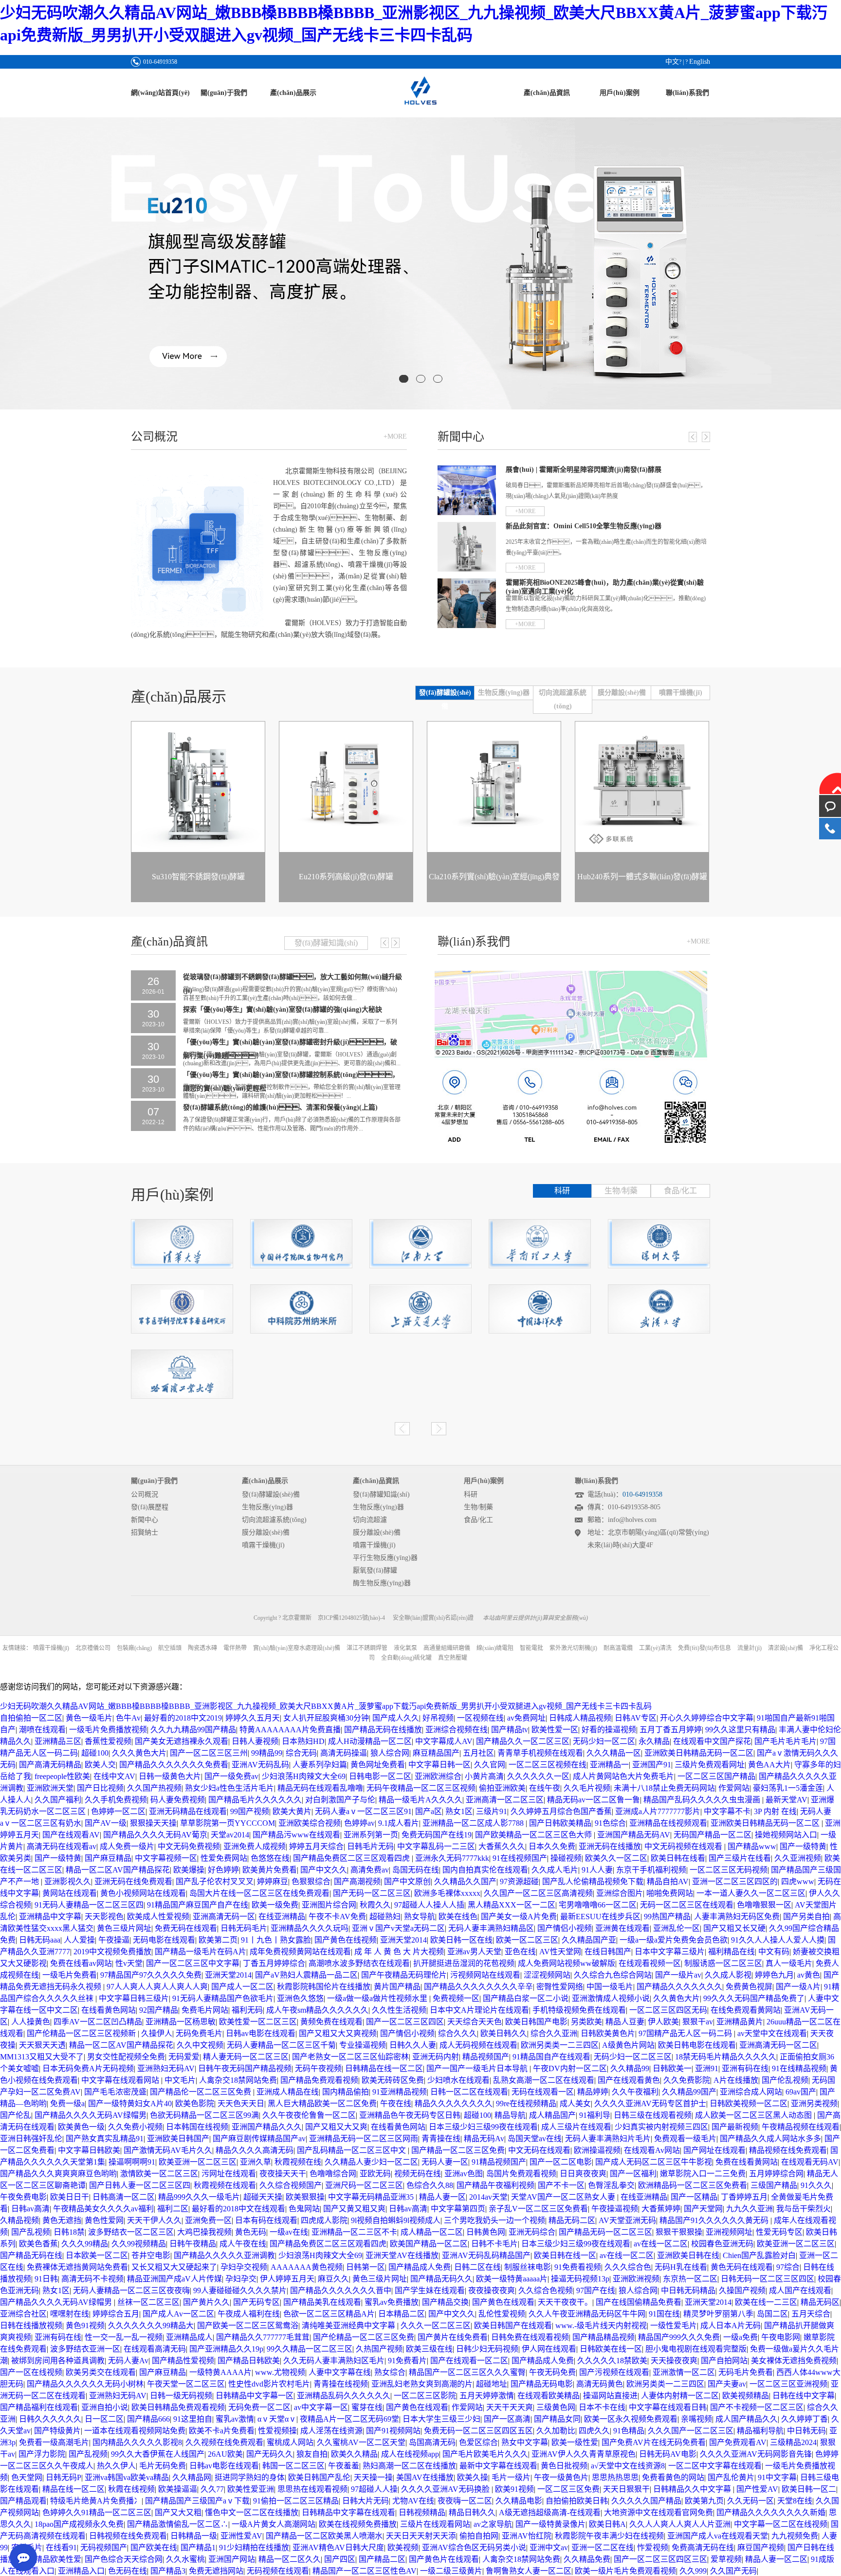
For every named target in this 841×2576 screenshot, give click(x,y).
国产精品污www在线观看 (296, 1835)
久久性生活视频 (399, 2010)
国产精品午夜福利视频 (495, 2185)
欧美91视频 (514, 2489)
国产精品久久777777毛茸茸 (263, 2337)
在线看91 (61, 2548)
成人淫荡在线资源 (331, 2431)
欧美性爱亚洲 (251, 2489)
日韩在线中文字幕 (804, 2396)
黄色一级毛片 (89, 1718)
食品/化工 (680, 1191)
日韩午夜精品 (193, 2244)
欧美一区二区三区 (527, 1940)
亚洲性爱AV (241, 2536)
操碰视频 (566, 1858)
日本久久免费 (552, 1846)
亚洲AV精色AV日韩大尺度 (338, 2548)
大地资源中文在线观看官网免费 (658, 2512)
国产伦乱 (16, 2115)
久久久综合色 (628, 2267)
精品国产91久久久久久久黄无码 (715, 2220)
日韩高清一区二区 (124, 2197)
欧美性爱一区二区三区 (258, 2022)
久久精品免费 (587, 2559)
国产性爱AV (757, 2489)
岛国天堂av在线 (535, 2139)
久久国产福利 (58, 1800)
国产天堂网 (703, 2209)
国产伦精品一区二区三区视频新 (82, 2033)
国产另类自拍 (806, 1917)
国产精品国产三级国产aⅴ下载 (197, 2501)
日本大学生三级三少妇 (441, 2419)
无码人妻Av (128, 2361)
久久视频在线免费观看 (224, 2442)
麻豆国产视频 (761, 2548)
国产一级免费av (231, 1776)
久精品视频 (19, 2220)
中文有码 (774, 1952)
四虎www (798, 1881)
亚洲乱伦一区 (676, 1928)
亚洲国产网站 (232, 2559)
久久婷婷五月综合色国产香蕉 (561, 1811)
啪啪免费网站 (670, 1893)
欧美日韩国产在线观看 (513, 2326)
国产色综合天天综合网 (124, 2559)
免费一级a (67, 2103)
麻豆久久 (333, 2279)
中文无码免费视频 (189, 1846)
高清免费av (370, 1870)
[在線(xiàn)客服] (830, 806)
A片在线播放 (736, 2080)
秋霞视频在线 (298, 2162)
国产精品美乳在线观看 (322, 2302)
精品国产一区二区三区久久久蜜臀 (467, 2372)
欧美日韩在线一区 (565, 2255)
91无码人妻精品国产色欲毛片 (223, 1998)
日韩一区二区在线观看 (469, 2092)
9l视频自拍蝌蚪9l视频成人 (396, 2220)
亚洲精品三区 (58, 1741)
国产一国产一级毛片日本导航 (478, 2068)
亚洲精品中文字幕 (50, 1917)
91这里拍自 (193, 2419)
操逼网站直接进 (610, 2396)
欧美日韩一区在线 (461, 1940)
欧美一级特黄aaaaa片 (512, 2279)
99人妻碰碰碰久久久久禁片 (240, 2290)
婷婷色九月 (774, 1975)
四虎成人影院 (324, 2220)
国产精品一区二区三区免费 (458, 2150)
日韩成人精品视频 (580, 1718)
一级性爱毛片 (674, 2326)
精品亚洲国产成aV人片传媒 (174, 2279)
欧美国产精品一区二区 (429, 2244)
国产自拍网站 (724, 2361)
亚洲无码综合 (532, 2232)
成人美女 (575, 2103)
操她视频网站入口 (786, 1835)
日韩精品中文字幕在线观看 (348, 2512)
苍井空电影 (151, 2255)
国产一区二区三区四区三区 (660, 2559)
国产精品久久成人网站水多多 (770, 2139)
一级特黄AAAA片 (220, 2372)
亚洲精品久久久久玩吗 (310, 1928)
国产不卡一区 (561, 2185)
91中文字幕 (777, 2477)
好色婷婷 (223, 1870)
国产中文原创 (407, 1881)
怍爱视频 (653, 2548)
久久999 (693, 2571)
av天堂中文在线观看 (772, 2033)
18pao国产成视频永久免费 (79, 2524)
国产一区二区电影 (561, 2162)
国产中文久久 (324, 1870)
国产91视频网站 (393, 2431)
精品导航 (510, 2115)
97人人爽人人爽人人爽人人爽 (157, 1987)
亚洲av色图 (464, 2174)
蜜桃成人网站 (290, 2442)
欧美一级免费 (275, 1905)
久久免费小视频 (135, 2127)
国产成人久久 (396, 1718)
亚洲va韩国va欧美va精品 (127, 2477)
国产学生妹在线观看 (430, 2290)
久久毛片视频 (587, 1788)
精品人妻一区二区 (776, 2559)
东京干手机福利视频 (651, 1870)
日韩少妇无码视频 (487, 2349)
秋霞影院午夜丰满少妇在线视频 (609, 2536)
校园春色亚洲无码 (722, 2244)
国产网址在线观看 (714, 2150)
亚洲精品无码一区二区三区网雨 (364, 2139)
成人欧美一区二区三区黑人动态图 (754, 2115)
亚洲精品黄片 (740, 2022)
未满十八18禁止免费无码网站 (664, 1788)
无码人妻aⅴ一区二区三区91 (363, 1811)
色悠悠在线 (270, 1858)
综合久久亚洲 (554, 2033)
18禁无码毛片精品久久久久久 (726, 2057)
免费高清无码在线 (703, 2548)
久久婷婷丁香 (804, 2419)
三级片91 (492, 1811)
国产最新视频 (735, 2127)
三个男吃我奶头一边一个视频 (494, 2220)
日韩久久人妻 (413, 2045)
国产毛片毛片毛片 (786, 1741)
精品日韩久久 (472, 2512)
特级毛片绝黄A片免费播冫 (96, 2501)
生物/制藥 (621, 1191)
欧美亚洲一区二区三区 (198, 2162)
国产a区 (429, 1811)
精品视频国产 (486, 2057)
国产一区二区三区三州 (209, 1753)
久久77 (212, 2489)
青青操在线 (441, 2139)
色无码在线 (128, 2571)
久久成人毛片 (555, 1870)
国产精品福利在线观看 (39, 2407)
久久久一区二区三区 (436, 2326)
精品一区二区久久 (290, 2559)
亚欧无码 (375, 2174)
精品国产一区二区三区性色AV (365, 2571)
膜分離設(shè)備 (266, 1532)
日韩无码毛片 (244, 1928)
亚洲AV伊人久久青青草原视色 (584, 2454)
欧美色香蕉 (38, 2244)
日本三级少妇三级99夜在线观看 (483, 2127)
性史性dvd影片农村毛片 (269, 2384)
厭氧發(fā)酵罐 (375, 1570)
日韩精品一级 (194, 2536)
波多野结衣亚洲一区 (85, 2349)
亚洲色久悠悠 (300, 1998)
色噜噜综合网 (333, 2174)
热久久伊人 (116, 2466)
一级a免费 (740, 2337)
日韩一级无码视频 (181, 2396)
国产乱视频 (31, 2232)
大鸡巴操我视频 (204, 2232)
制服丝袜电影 (528, 2267)
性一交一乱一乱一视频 (124, 2337)
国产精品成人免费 (420, 2267)
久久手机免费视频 (116, 1800)
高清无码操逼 (344, 1753)
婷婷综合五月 (116, 2314)
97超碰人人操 (374, 2489)
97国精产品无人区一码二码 (686, 2033)
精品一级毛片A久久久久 (420, 1800)
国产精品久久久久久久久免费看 (174, 1765)
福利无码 (247, 2010)
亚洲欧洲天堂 (50, 1788)
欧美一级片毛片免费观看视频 (625, 2571)
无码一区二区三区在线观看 (687, 1905)
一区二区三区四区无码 (668, 2010)
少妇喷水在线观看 (458, 2080)
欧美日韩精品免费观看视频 (178, 2407)
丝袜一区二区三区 (148, 2302)
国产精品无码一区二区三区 (605, 2232)
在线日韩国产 (608, 1952)
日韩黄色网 (486, 2232)
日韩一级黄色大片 (170, 1776)
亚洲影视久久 (68, 1881)
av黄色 (809, 1975)
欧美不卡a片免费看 (222, 2431)
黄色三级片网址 (124, 1928)
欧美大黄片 (292, 1811)
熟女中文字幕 (525, 2442)
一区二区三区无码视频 (729, 1870)
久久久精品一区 (614, 1753)
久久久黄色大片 (139, 1753)
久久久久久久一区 (538, 1776)
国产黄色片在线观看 (444, 2559)
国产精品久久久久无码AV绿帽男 (91, 2115)
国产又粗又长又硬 (734, 1928)
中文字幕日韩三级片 (134, 1998)
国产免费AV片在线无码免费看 (654, 2442)
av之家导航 (493, 2524)
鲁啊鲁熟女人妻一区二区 (529, 2571)
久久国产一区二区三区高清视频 (538, 1893)
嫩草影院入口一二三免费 (703, 2174)
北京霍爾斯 (297, 1618)
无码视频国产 (104, 2548)
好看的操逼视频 (609, 1730)
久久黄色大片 (676, 1998)
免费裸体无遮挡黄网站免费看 (77, 2267)
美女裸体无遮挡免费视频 (794, 2361)
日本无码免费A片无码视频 (88, 2068)
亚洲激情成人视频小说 (611, 1998)
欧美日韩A (607, 2524)
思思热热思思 (615, 2477)
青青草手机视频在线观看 (540, 1753)
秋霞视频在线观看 (225, 2185)
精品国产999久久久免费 (679, 2337)
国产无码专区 (256, 2302)
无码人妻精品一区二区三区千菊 (281, 2045)
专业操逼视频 (363, 2045)
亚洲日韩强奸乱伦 (31, 2139)
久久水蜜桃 (185, 2559)
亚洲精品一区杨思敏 (181, 2022)
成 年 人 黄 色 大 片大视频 (399, 1952)
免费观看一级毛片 (685, 2139)
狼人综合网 (390, 1753)
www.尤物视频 (280, 2372)
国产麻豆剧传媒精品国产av (259, 2139)
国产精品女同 (557, 2419)
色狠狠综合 (311, 1881)
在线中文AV (114, 1776)
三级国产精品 (774, 2185)
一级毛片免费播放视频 (108, 1730)
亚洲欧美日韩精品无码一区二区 (699, 1753)
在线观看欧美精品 (548, 2396)
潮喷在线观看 (42, 1730)
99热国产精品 (667, 1917)
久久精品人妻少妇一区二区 (371, 2162)
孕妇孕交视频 (244, 2267)
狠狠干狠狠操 (679, 2232)
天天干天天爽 (510, 2407)
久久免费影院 (687, 2080)
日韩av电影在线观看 (261, 2033)
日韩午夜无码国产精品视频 (245, 2068)
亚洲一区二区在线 (603, 2548)
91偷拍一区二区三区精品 (296, 2501)
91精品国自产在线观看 (551, 2057)
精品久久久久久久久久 (454, 2103)
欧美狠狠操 (305, 2197)
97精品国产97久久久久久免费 (151, 1975)
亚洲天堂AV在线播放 (402, 2255)
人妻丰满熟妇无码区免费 (737, 1917)
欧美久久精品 (354, 2454)
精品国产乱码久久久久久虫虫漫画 (703, 1800)
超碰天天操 (263, 2197)
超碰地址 (492, 2384)
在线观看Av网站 (652, 2150)
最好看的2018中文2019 (183, 1718)
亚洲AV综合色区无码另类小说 (474, 2548)
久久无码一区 (750, 2501)
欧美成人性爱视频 (158, 1917)
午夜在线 (396, 2103)
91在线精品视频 (799, 2068)
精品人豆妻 (625, 2022)
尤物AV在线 (413, 2501)
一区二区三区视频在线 (548, 1765)
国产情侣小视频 (565, 1928)
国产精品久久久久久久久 (679, 1987)
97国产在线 (596, 2290)
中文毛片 (180, 2080)
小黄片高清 (484, 1776)
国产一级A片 (798, 1987)
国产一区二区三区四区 (405, 2022)
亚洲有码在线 (745, 2068)
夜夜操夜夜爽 (492, 2290)
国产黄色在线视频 (346, 1940)
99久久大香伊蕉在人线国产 (158, 2454)
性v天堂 (129, 1963)
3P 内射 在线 (775, 1811)
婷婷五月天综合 (316, 1846)
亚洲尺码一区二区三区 (364, 2185)
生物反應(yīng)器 (267, 1507)
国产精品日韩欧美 (249, 2361)
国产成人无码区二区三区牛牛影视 (654, 2162)
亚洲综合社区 (23, 2314)
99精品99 (267, 1753)
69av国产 (801, 2092)
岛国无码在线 (416, 1870)
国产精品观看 (23, 2501)
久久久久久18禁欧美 (612, 2361)
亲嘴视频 (696, 2419)
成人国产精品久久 (747, 2419)
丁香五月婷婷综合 (274, 1963)
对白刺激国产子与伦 (340, 1800)
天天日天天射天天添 (421, 2536)
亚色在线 (520, 1952)
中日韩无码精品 (688, 2290)
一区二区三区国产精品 (716, 1776)
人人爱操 (79, 1940)
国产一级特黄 (803, 1846)
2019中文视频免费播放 (112, 1952)
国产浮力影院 (42, 2454)
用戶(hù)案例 (620, 93)
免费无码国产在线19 (437, 1835)
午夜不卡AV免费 (337, 1917)
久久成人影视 (728, 1975)
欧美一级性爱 (575, 2442)
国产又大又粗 (178, 2512)
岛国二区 (772, 2314)
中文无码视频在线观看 (684, 1846)
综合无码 (301, 1753)
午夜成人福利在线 (249, 2314)
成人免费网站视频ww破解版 (567, 1963)
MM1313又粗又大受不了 (42, 2057)
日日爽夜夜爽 (583, 2174)
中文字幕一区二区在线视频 (781, 2524)
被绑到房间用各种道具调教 (58, 2361)
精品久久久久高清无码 (255, 2150)
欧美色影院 (195, 2103)
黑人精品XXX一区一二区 (512, 1905)
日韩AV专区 (636, 1718)
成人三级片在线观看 (576, 2127)
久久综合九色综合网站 (613, 1975)
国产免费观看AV (738, 2442)
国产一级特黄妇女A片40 (130, 2103)
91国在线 (664, 2314)
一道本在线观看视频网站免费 (135, 2431)
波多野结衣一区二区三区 (131, 2232)
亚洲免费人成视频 (255, 1846)
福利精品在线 (731, 1952)
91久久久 (816, 2185)
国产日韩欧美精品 (560, 1823)
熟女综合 (390, 2372)
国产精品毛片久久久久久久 (255, 1800)
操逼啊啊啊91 (132, 2162)
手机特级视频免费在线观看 (579, 2010)
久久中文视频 (200, 2045)
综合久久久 (457, 2033)
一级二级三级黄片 (451, 2571)
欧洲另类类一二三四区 (560, 2045)
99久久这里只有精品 (740, 1730)
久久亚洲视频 (798, 1858)
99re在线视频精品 (526, 2103)
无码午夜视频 (318, 2068)
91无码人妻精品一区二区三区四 (89, 1905)
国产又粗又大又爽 (336, 2127)
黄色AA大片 (769, 1765)
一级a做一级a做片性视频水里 (378, 1998)
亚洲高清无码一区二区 (778, 2045)
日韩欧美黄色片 (608, 2033)
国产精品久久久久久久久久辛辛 (478, 1987)
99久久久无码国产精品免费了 (754, 1998)
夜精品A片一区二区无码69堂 (349, 2419)
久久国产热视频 (154, 1788)
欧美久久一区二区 (616, 1858)
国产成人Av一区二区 (178, 2314)
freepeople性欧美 (62, 1776)
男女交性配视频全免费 (126, 2057)
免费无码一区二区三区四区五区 (478, 2431)
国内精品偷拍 (346, 2092)
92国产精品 (159, 2010)
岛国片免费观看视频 (521, 2174)
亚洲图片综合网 (329, 1905)
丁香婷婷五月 (744, 2197)
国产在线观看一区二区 (469, 2361)
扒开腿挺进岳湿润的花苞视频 (464, 1963)
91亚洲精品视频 (400, 2092)
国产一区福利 (633, 2174)
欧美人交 (100, 1765)
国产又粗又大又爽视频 (338, 2033)
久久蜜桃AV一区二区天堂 (361, 2442)
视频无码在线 (418, 2174)
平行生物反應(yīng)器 (385, 1558)
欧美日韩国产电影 (536, 2022)
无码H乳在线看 (681, 2267)
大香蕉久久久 (502, 1846)
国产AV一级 (106, 1823)
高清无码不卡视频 (92, 2279)
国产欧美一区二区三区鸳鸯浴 (248, 2326)
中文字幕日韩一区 (439, 1765)
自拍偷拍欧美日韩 (577, 2501)
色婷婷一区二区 (118, 1811)
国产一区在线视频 (31, 2372)
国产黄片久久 (206, 2302)
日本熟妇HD (303, 1741)
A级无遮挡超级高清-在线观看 (550, 2512)
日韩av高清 (30, 2209)
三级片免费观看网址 (710, 1765)
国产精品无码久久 (441, 2279)
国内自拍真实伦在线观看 (485, 1870)
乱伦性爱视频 (502, 2314)
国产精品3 (168, 2571)
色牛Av (128, 1718)
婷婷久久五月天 (253, 1718)
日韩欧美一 (672, 2068)
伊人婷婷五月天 (287, 2279)
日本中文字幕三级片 (670, 1952)
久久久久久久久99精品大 (151, 2326)
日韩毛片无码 (370, 1846)
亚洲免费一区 (208, 2220)
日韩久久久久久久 (50, 2419)
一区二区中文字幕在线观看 (715, 2466)
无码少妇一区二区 (604, 1741)
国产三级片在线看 (740, 1858)
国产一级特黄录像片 (550, 2524)
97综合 (788, 2267)
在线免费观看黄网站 (746, 2010)
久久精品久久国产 (465, 1881)
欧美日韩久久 (504, 2033)
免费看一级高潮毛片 (54, 2442)
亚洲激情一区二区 (684, 2372)
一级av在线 (289, 2232)
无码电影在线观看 (164, 1940)
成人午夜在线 (243, 2244)
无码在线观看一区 (543, 2092)
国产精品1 (198, 2548)
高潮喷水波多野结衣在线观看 (359, 1963)
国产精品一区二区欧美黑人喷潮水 (324, 2536)
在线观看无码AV (810, 2162)
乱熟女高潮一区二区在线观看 (544, 2080)
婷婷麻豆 (273, 1881)
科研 (562, 1191)
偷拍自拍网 (479, 2536)
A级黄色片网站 (628, 2045)
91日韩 (46, 2279)
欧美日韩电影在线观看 (697, 2045)
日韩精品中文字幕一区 (255, 2396)
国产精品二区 (382, 2559)
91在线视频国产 (520, 1858)
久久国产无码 (733, 2571)
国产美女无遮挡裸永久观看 (182, 1741)
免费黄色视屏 (749, 1987)
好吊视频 (438, 1718)
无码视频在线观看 (278, 2571)
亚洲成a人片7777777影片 (658, 1811)
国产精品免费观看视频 (319, 2080)
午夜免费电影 (23, 2197)
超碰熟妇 (385, 1917)
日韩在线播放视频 (31, 2326)
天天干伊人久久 (154, 2220)
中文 (672, 62)
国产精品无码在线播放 (383, 1730)
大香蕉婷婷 (661, 2209)
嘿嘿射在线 (70, 2314)
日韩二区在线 (477, 2267)
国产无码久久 (270, 2454)
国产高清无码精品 (50, 1765)
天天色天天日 (241, 2103)
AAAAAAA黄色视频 (307, 2267)
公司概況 (145, 1494)
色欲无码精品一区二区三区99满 (204, 2115)
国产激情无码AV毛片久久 (168, 2150)
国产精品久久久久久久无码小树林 (85, 2384)
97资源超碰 (519, 1881)
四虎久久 (594, 2431)
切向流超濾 (370, 1520)
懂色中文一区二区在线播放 (252, 2512)
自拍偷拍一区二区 (31, 1718)
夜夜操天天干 (283, 2174)
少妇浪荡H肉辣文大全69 (304, 1776)
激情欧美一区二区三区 (159, 2174)
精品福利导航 (760, 2431)
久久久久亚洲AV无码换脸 (446, 2489)
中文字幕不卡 (727, 1811)
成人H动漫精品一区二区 (370, 1741)
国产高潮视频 (357, 1881)
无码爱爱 (184, 2057)
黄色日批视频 (564, 2466)
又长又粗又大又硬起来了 (174, 2267)
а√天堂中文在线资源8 (628, 2466)
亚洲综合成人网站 (751, 2092)
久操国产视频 (742, 2290)
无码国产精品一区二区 (713, 1835)
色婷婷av (359, 1823)
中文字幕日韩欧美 (89, 2150)
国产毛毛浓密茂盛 (115, 2092)
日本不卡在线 (602, 2407)
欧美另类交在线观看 (101, 2372)
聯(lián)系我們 (687, 93)
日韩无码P (64, 2477)
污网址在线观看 (229, 2174)
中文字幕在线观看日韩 (668, 2407)
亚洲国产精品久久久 (267, 2127)
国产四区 (340, 2559)
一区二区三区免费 (568, 2489)
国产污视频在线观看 (614, 2372)
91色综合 (610, 1823)
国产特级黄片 (57, 2431)
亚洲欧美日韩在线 (688, 2255)
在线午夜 (545, 1788)
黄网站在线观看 (70, 1893)
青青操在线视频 (341, 2384)
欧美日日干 (70, 2197)
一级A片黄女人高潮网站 (274, 2524)
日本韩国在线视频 (197, 2127)
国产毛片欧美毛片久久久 (485, 2454)
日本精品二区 (402, 2314)
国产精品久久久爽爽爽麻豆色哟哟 (58, 2174)
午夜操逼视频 (615, 2209)
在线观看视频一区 (650, 1963)
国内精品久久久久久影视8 (137, 2442)
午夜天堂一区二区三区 (186, 2384)
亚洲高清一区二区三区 (505, 1800)
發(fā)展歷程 (150, 1507)
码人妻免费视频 (178, 1800)
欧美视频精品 (746, 2396)
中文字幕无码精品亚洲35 (372, 2197)
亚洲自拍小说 (105, 2407)
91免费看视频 (578, 2267)
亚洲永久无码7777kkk (452, 1858)
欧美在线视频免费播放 (358, 2524)
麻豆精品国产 (436, 1753)
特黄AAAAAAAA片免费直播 (290, 1730)
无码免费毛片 (199, 2033)
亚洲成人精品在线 (288, 2092)
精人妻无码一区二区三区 (246, 2057)
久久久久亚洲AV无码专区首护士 (650, 2103)
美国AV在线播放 (425, 2477)
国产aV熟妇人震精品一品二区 (306, 1975)
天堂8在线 (795, 2501)
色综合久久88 (430, 2185)
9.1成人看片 (399, 1823)
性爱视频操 (277, 2431)
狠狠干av (698, 2022)
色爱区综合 (478, 2442)
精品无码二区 (572, 2220)
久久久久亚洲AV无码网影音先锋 (756, 2454)
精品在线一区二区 (73, 2489)
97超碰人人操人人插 (429, 1905)
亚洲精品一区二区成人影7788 (474, 1823)
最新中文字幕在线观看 (498, 2466)
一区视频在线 (480, 1718)
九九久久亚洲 (750, 2209)
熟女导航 (420, 1917)
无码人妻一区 (445, 2162)
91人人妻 (597, 1870)
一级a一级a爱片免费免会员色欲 (674, 1940)
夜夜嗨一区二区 (465, 2501)
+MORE (395, 436)
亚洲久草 (256, 2162)
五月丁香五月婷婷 (671, 1730)
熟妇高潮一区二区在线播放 (409, 2466)
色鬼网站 (304, 2209)
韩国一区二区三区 (293, 2466)
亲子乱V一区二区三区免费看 (538, 2209)
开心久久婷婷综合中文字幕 (707, 1718)
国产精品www (752, 1846)
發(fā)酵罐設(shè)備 (271, 1494)
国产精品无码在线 (31, 2255)
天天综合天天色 (475, 2022)
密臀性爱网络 (560, 1987)
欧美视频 (403, 2548)
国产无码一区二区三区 (372, 1893)
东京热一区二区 (690, 2279)
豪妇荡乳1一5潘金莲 (788, 1788)
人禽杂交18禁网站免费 (238, 2080)
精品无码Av (484, 2139)
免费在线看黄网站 (747, 2162)
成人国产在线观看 (800, 2290)
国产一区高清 (507, 2419)
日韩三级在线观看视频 (653, 2115)
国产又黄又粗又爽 (354, 2209)
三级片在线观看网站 (435, 2524)
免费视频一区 (456, 1998)
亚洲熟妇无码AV (166, 2068)
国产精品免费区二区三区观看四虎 (352, 1858)
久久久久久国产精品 (646, 2501)
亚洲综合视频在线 (457, 1730)
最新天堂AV (786, 1800)
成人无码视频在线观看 (478, 2045)
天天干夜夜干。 (565, 2302)
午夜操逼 (114, 1940)
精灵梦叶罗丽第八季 (718, 2314)
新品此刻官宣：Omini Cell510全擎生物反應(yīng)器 (584, 526)
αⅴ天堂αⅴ (277, 2419)
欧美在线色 (458, 1917)
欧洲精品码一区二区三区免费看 (693, 2185)
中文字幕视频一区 (166, 1858)
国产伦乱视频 (785, 2080)
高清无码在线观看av (62, 1846)
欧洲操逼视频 (597, 2150)
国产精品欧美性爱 (50, 2559)
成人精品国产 (552, 2115)
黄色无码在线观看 (742, 2267)
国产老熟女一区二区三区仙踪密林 (350, 2057)
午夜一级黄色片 (561, 2477)
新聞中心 (145, 1520)
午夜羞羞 (344, 2466)
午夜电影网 (781, 2337)
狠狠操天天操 (153, 1823)
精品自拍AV (668, 1881)
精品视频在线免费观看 (788, 2150)
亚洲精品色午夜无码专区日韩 (410, 2115)
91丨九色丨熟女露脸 (276, 1940)
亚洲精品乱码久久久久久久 (344, 2396)
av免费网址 (526, 1718)
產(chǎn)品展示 (293, 93)
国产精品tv (510, 1730)
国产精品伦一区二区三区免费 (201, 2092)
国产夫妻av (727, 2384)
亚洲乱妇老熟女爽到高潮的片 (422, 2384)
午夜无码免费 (552, 2372)
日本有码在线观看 (266, 2220)
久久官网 (490, 1765)
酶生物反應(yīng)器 (382, 1583)
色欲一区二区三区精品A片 (329, 2314)
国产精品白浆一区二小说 (526, 1998)
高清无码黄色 (600, 2384)
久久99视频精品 (139, 2244)
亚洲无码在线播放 (610, 1846)
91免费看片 (407, 2361)
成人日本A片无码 (731, 2326)
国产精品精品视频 (603, 2337)
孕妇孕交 (241, 2279)
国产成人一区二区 (242, 1987)
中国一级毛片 (610, 1987)
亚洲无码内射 (436, 2057)
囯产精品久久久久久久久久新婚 (771, 2512)
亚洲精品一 (609, 1765)
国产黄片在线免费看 (453, 2337)
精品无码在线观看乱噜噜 (320, 1788)
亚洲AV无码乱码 (260, 1765)
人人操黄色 (31, 2022)
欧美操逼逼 (178, 2489)
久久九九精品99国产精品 (193, 1730)
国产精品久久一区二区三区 (523, 1741)
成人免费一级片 (127, 1846)
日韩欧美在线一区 (611, 2349)
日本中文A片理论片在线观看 (479, 2010)
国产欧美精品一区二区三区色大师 (534, 1835)
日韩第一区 (366, 2267)
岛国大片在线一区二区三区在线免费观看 (259, 1893)
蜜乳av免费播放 (392, 2302)
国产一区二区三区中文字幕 (193, 1963)
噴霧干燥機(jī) (263, 1545)
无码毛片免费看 (746, 2372)
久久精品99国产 (689, 2092)
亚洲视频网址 (729, 2232)
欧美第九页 (704, 2501)
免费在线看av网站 (81, 1963)
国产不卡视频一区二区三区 (757, 2407)
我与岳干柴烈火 (804, 2209)
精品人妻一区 (442, 2197)
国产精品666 (148, 2419)
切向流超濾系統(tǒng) (274, 1520)
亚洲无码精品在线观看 (188, 1811)
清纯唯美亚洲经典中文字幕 (349, 2326)
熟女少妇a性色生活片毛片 (229, 1788)
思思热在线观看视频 (312, 2489)
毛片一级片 (511, 2477)
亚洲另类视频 (814, 2103)
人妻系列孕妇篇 (320, 1765)
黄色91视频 (85, 2326)
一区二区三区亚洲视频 (788, 2384)
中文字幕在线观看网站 (121, 2080)
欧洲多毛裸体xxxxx (447, 1893)
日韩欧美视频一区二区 (749, 2103)
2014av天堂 (488, 2197)
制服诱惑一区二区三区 (723, 1963)
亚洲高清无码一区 (224, 1917)
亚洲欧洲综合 (438, 1776)
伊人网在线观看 (549, 2349)
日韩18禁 (69, 2232)
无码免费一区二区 (259, 2407)
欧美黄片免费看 (270, 1870)
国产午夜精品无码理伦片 (404, 1975)
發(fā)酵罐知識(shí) (381, 1494)
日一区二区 (104, 2419)
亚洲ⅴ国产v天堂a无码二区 (398, 1928)
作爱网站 (734, 1788)
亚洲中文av (549, 2548)
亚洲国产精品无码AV (634, 1835)
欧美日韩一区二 (809, 2489)
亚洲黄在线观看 (622, 1928)
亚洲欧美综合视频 (310, 1823)
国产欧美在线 (154, 2548)
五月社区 (478, 1753)
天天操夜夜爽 (674, 2361)
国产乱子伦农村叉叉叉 (215, 1881)
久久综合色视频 (546, 2290)
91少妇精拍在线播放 (254, 2548)
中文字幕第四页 (458, 2209)
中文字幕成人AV (444, 1741)
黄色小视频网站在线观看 (143, 1893)
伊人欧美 (663, 2022)
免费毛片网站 (205, 2010)
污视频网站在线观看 (485, 1975)
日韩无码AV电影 (668, 2454)
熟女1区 (459, 1811)
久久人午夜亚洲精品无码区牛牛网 (587, 2314)
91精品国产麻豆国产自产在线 (198, 1905)
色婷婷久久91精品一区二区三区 (97, 2512)
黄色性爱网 (104, 2220)
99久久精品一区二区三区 (310, 2349)
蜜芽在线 (367, 2407)
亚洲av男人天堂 (474, 1952)
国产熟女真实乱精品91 (105, 2139)
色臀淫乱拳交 (611, 2185)
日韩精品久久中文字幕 (693, 2489)
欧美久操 (473, 2477)
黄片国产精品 (397, 1987)
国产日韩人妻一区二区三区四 (140, 2185)
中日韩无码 (806, 2431)
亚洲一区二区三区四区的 (735, 1881)
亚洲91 (707, 2068)
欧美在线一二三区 (766, 2302)
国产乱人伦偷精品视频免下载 (593, 1881)
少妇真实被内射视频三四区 (661, 2127)
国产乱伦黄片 (731, 2477)
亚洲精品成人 (189, 2337)
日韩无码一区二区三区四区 (768, 2279)
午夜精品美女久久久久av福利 (103, 2209)
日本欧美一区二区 (97, 2255)
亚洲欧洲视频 (636, 2279)
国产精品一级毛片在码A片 (201, 1952)
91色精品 (629, 2431)
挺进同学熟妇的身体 (250, 2477)
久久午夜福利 (635, 2092)
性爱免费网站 (224, 1858)
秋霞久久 (375, 1905)
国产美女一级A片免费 (519, 1917)
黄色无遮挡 (62, 2220)
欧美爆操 (189, 1870)
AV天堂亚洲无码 (627, 2220)
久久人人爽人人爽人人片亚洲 (680, 2524)
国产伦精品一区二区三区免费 (364, 2337)
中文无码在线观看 (539, 2150)
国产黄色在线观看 (503, 2302)
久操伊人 (157, 2033)
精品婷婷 (593, 2092)
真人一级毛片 (789, 1963)
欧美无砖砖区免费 (393, 2080)
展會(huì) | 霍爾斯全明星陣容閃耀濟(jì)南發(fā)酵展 (584, 470)
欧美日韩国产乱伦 (319, 2477)
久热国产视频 (379, 2349)
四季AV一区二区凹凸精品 (98, 2022)
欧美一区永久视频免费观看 (631, 2419)
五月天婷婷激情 (487, 2396)
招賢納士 (145, 1532)
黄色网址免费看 (378, 1765)
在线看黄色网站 (109, 2010)
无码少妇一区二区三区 (633, 2057)
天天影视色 (104, 1917)
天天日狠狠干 (626, 2489)
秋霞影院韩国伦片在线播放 (324, 1987)
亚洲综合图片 (620, 1893)
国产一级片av (678, 1975)
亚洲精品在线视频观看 (668, 1823)
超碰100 (95, 1753)
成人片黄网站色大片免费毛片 (623, 1776)
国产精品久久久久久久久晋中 (341, 2290)
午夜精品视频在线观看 (801, 2127)
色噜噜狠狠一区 (764, 1905)
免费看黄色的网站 (673, 2477)
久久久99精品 (85, 2244)
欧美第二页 (218, 1940)
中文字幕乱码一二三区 (436, 1846)
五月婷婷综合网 (776, 2174)
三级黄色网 (556, 2407)
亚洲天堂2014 (403, 1940)
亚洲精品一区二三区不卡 (354, 2232)
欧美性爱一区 (555, 1730)
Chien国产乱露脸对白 (759, 2255)
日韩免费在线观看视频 (530, 2337)
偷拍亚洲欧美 (502, 1788)
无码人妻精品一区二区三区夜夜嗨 (131, 2290)
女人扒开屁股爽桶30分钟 (326, 1718)
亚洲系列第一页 (371, 1835)
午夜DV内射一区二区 (570, 2068)
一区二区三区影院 (425, 2396)
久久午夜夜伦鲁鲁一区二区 (309, 2115)
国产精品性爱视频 (183, 2361)
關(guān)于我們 (224, 93)
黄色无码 (251, 2232)
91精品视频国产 (499, 2162)
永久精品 (654, 1741)
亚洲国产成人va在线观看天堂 (718, 2536)
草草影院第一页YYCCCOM (228, 1823)
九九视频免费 (795, 2536)
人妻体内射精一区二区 (680, 2396)
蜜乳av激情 (235, 2419)
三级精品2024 (793, 2442)
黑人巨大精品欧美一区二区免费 (322, 2103)
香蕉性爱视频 (108, 1741)
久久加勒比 (556, 2431)
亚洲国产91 (652, 1765)
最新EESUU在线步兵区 (600, 1917)
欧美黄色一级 (81, 2127)
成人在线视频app (410, 2454)
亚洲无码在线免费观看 (133, 1881)
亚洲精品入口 (81, 2571)
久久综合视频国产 (291, 2185)
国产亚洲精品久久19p (226, 2349)
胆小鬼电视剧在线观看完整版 (696, 2349)
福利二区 (173, 2209)
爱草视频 (726, 2559)
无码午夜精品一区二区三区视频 (421, 1788)
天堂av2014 (230, 1835)
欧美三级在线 (429, 2349)
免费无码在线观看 (186, 1928)
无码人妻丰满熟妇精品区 (491, 1928)
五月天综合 (811, 2314)
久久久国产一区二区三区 (691, 2431)
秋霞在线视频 (131, 2489)
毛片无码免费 (163, 2466)
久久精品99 (630, 2068)
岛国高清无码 (432, 2442)
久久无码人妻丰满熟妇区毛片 (334, 2361)
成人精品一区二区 (432, 2232)
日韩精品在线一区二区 (384, 2068)
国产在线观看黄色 (629, 2080)
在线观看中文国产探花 (712, 1741)
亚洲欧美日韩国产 (178, 2139)
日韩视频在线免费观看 (128, 2536)
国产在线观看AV (71, 1835)
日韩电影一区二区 (380, 1776)
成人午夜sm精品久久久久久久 (317, 2010)
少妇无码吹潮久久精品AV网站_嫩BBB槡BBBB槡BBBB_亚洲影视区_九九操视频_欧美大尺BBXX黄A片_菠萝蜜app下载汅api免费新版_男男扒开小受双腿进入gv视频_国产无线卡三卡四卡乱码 (326, 1706)
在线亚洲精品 (282, 1917)
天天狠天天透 (42, 2045)
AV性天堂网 (560, 1952)
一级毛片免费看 (70, 1975)
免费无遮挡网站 (216, 2571)
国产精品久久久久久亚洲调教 (224, 2255)
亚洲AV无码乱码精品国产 (486, 2255)
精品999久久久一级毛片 (199, 2197)
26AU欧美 (225, 2454)
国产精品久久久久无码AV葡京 (155, 1835)
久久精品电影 (519, 2501)
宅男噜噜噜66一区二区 (598, 1905)
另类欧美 (586, 2022)
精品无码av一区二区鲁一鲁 (594, 1800)
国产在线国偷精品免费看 (639, 2302)
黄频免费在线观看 (331, 2022)
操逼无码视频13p (580, 2279)
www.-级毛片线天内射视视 (601, 2326)
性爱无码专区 (779, 2232)
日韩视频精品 (422, 2512)
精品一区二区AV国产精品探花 (118, 1870)
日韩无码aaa (40, 1940)
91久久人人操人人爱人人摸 (778, 1940)
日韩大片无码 (366, 2501)
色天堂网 (27, 2477)
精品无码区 (820, 2302)
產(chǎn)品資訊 (547, 93)
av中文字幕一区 (321, 2407)
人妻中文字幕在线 (340, 2372)
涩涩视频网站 (547, 1975)
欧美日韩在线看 (678, 1858)
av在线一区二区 (661, 2244)
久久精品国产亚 (589, 1940)
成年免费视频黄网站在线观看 (300, 1952)
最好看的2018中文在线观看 (238, 2209)
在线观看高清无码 (155, 2349)
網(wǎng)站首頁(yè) (160, 93)
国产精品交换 (445, 2302)
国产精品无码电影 (542, 2384)
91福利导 (595, 2115)
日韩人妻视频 (255, 1741)
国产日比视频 (100, 1788)
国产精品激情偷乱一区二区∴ (178, 2524)
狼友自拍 (312, 2454)
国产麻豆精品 (108, 1858)
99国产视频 (250, 1811)
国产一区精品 (694, 2197)
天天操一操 (373, 2477)
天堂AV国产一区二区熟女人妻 (564, 2197)
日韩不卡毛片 (494, 2244)
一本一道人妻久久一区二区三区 (751, 1893)
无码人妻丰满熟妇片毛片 (608, 2139)
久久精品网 (192, 2477)
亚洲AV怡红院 (527, 2536)
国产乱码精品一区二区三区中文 (352, 2150)
